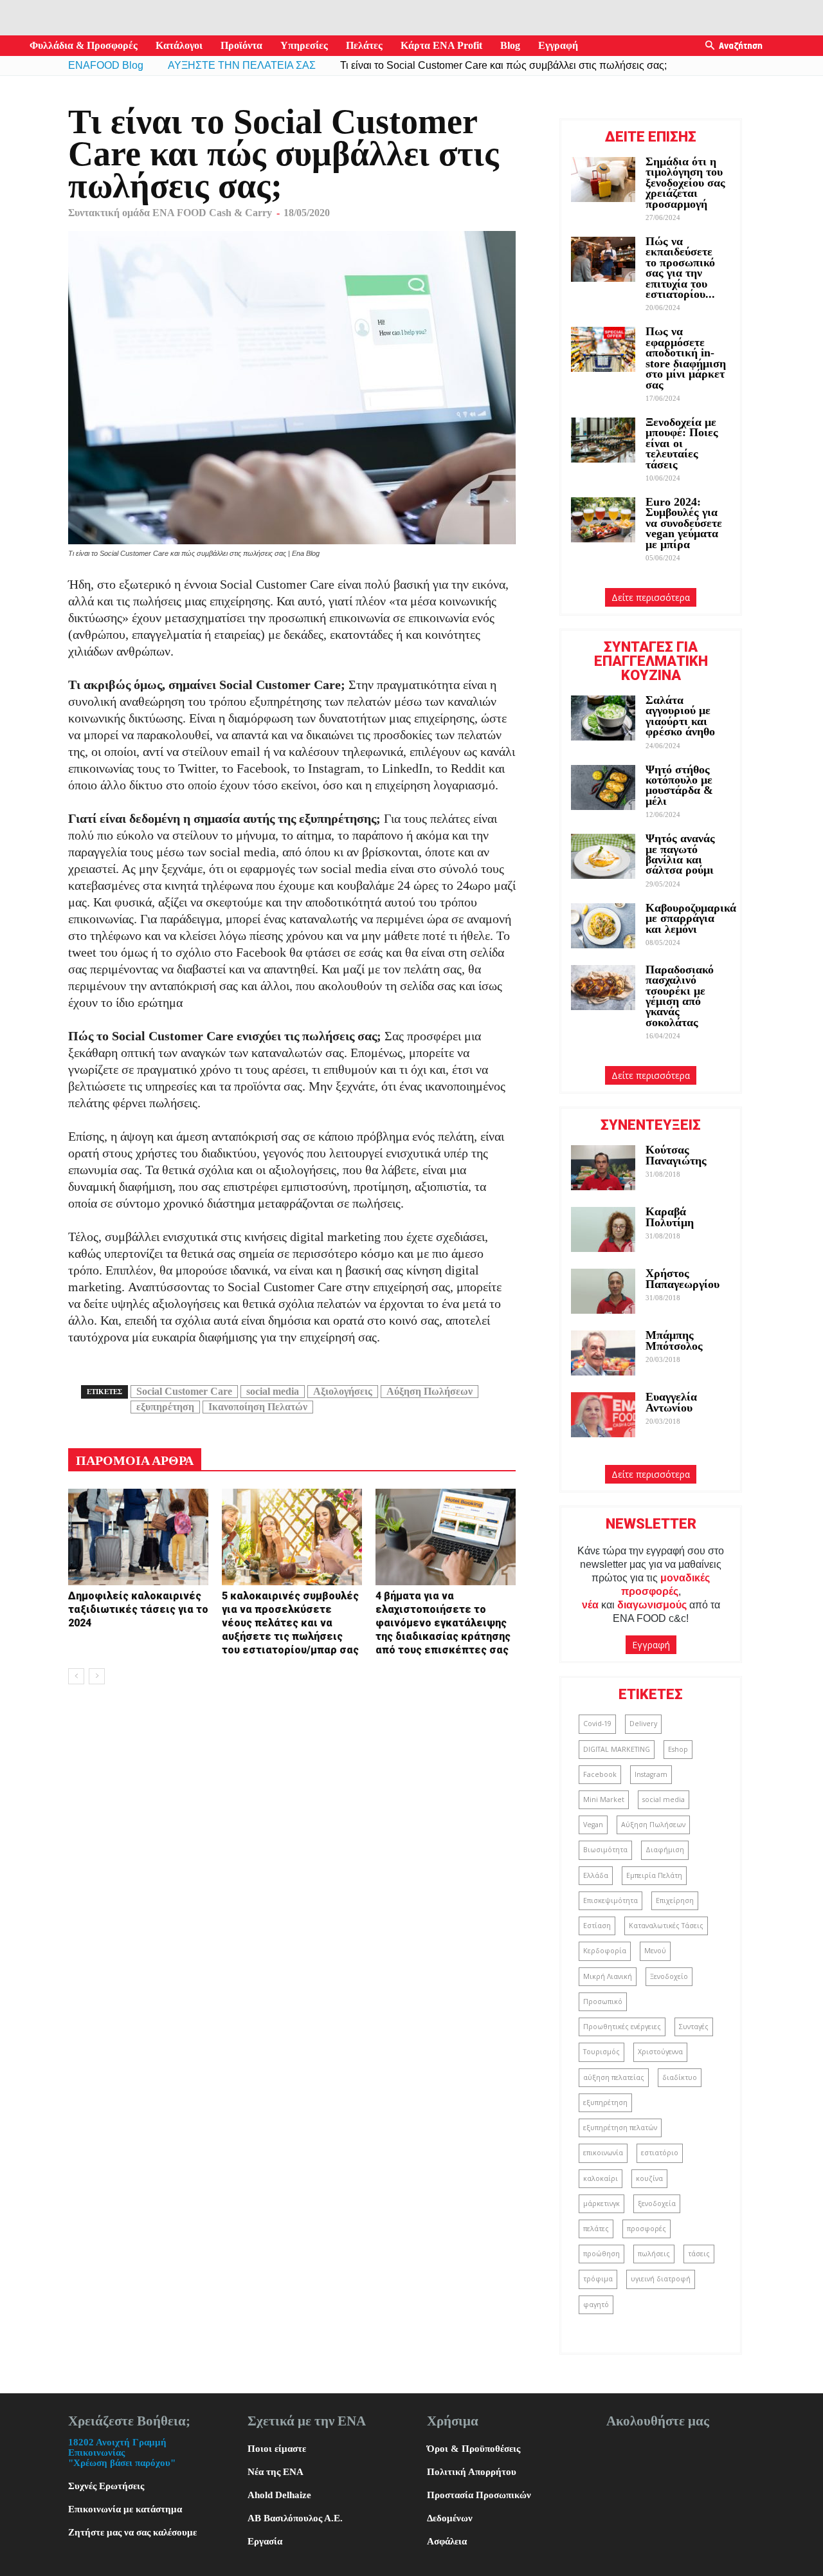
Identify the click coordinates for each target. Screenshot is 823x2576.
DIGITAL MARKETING (617, 1749)
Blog (510, 45)
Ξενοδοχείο (669, 1976)
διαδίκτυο (680, 2077)
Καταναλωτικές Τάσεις (666, 1926)
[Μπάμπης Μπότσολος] (603, 1353)
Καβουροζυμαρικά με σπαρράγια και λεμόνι (691, 918)
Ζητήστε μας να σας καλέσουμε (132, 2532)
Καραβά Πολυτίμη (670, 1217)
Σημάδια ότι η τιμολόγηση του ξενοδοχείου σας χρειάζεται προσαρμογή (685, 183)
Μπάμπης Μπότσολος (674, 1340)
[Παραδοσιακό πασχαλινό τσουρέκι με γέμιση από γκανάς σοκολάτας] (603, 988)
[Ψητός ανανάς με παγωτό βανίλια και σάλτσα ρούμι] (603, 856)
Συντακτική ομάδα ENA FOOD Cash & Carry (170, 213)
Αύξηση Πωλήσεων (430, 1391)
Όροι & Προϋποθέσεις (474, 2449)
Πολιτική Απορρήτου (472, 2472)
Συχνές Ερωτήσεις (106, 2486)
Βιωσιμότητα (605, 1850)
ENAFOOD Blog (106, 65)
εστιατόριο (660, 2153)
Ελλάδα (596, 1875)
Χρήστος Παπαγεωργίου (683, 1278)
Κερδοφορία (605, 1951)
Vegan (593, 1825)
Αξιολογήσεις (343, 1391)
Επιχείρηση (675, 1900)
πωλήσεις (654, 2254)
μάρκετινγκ (601, 2203)
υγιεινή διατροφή (661, 2279)
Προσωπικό (603, 2001)
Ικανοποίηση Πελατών (258, 1407)
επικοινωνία (603, 2153)
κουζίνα (649, 2178)
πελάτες (596, 2229)
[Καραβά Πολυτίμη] (603, 1229)
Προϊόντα (241, 45)
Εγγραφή (558, 45)
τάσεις (699, 2254)
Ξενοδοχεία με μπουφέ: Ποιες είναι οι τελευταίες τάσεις (682, 443)
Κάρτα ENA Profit (441, 45)
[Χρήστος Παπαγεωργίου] (603, 1291)
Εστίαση (597, 1926)
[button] (710, 46)
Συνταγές (694, 2027)
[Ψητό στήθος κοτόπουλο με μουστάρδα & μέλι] (603, 787)
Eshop (678, 1749)
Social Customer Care (184, 1391)
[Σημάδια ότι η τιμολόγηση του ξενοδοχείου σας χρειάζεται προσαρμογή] (603, 179)
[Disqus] (292, 1858)
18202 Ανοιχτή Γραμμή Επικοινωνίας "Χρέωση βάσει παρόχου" (122, 2452)
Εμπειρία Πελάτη (654, 1875)
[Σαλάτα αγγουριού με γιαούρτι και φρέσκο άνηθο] (603, 718)
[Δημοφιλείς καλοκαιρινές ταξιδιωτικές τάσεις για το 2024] (138, 1537)
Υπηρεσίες (304, 45)
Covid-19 (597, 1724)
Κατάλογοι (179, 45)
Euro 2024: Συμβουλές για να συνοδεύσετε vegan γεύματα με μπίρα (684, 523)
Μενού (655, 1951)
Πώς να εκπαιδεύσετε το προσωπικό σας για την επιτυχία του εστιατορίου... (680, 268)
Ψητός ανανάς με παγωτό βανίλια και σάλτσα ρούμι (680, 854)
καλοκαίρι (601, 2178)
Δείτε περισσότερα (651, 597)
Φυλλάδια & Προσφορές (84, 45)
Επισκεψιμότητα (610, 1900)
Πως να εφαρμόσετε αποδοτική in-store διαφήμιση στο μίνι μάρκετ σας (686, 358)
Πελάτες (364, 45)
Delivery (643, 1724)
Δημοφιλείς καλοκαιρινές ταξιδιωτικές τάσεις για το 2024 (138, 1609)
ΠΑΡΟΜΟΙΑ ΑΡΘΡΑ (135, 1460)
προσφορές (647, 2229)
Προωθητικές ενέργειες (622, 2027)
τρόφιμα (598, 2279)
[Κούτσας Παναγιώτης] (603, 1168)
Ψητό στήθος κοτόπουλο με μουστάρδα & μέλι (679, 785)
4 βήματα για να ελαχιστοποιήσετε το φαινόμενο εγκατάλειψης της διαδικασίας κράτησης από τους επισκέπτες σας (443, 1623)
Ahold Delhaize (279, 2495)
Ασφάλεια (447, 2541)
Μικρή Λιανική (608, 1976)
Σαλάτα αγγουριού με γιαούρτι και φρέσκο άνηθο (682, 716)
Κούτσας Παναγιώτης (676, 1155)
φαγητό (596, 2305)
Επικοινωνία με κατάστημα (125, 2509)
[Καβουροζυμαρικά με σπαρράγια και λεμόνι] (603, 926)
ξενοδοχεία (657, 2203)
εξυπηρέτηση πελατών (620, 2128)
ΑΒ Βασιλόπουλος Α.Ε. (295, 2518)
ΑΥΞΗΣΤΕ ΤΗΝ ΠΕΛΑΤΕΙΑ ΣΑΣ (242, 65)
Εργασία (265, 2541)
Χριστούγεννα (660, 2052)
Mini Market (604, 1799)
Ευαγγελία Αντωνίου (671, 1402)
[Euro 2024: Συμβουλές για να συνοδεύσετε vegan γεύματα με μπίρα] (603, 520)
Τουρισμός (601, 2052)
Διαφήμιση (665, 1850)
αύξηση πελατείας (614, 2077)
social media (273, 1391)
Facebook (600, 1774)
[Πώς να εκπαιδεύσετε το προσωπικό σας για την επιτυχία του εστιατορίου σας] (603, 259)
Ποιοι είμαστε (277, 2449)
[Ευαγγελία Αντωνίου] (603, 1415)
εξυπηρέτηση (165, 1407)
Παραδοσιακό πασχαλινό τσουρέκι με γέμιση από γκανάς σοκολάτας (680, 996)
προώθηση (601, 2254)
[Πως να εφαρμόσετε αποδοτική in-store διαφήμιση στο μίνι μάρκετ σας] (603, 349)
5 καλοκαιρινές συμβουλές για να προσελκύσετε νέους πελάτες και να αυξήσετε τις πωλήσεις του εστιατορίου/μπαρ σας (290, 1623)
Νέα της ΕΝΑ (276, 2472)
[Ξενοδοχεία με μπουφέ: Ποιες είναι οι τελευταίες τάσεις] (603, 440)
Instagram (651, 1774)
